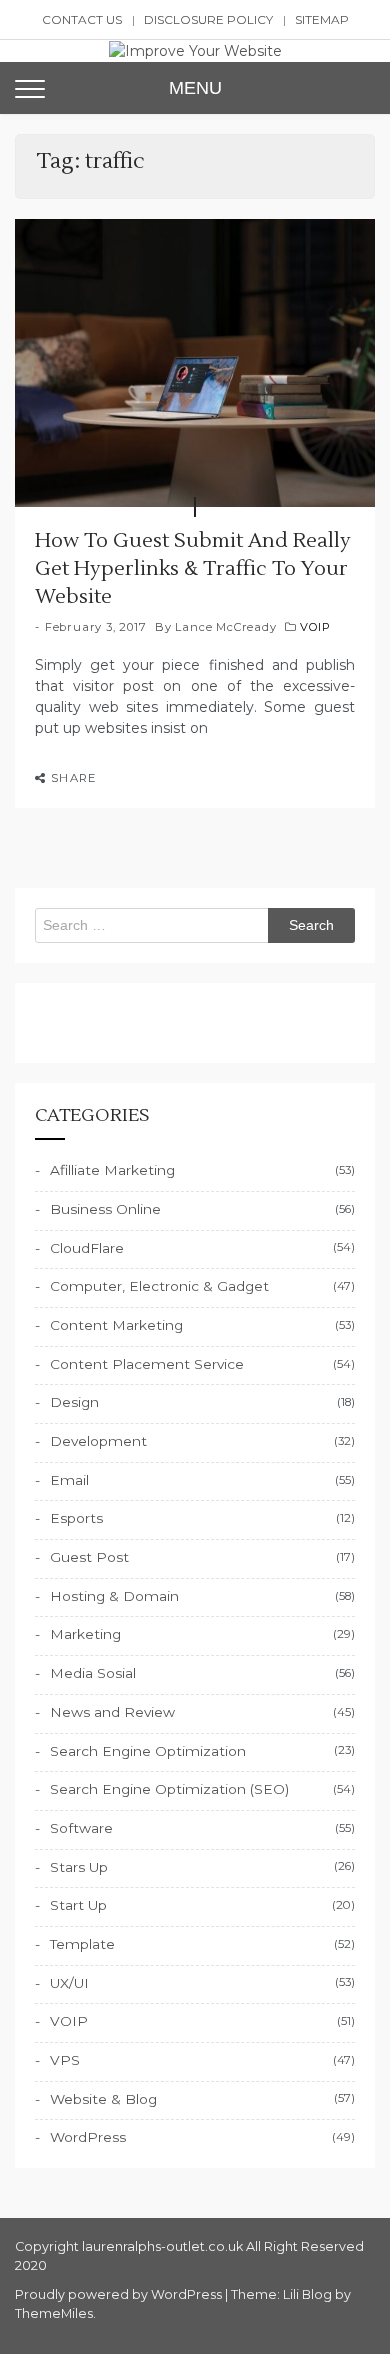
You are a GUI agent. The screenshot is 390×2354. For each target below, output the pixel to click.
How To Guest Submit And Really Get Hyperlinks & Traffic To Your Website (193, 569)
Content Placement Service (147, 1364)
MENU (195, 88)
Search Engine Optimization (148, 1751)
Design (74, 1402)
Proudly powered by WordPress (120, 2294)
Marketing (85, 1634)
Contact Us (82, 19)
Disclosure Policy (208, 19)
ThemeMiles (54, 2313)
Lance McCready (225, 627)
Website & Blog (103, 2099)
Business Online (105, 1209)
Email (69, 1480)
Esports (76, 1518)
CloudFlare (87, 1248)
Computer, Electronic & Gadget (159, 1286)
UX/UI (69, 1983)
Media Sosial (93, 1673)
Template (82, 1944)
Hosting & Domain (114, 1596)
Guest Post (89, 1557)
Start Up (78, 1905)
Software (81, 1828)
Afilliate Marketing (112, 1170)
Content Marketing (116, 1325)
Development (98, 1441)
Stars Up (79, 1867)
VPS (65, 2060)
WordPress (88, 2137)
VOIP (315, 627)
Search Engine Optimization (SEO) (169, 1789)
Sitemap (322, 19)
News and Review (112, 1712)
